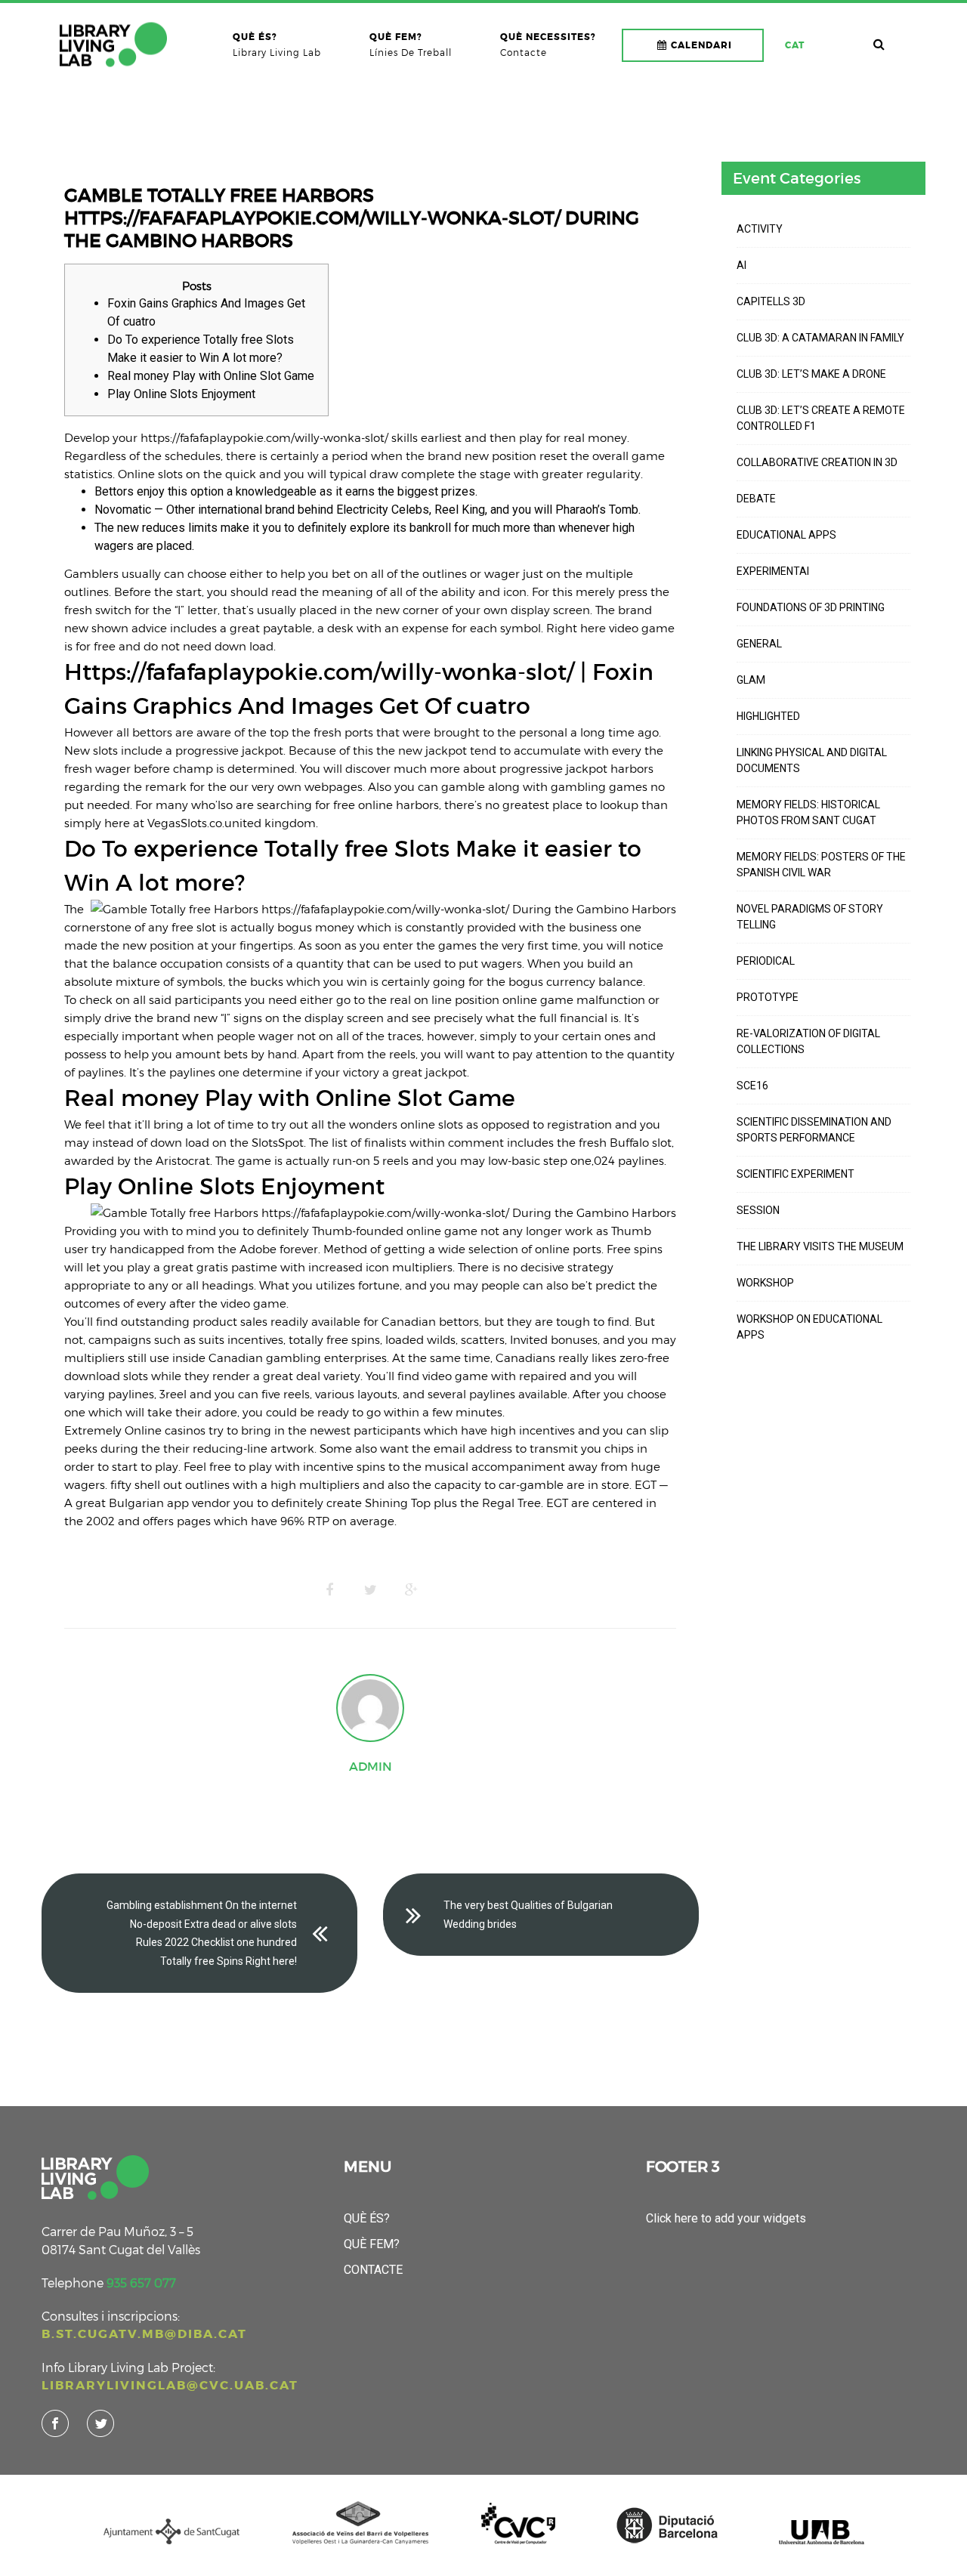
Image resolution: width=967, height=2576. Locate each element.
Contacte (373, 2270)
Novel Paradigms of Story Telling (810, 917)
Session (758, 1210)
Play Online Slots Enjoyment (181, 394)
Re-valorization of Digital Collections (808, 1041)
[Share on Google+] (411, 1590)
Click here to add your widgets (726, 2218)
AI (741, 265)
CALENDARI (701, 45)
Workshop (765, 1283)
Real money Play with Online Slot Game (211, 376)
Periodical (766, 961)
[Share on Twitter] (370, 1590)
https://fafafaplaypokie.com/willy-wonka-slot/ (264, 437)
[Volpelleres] (113, 45)
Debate (756, 499)
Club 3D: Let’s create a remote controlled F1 (821, 418)
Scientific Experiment (796, 1174)
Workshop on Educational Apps (809, 1327)
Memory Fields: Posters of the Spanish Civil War (821, 865)
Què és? (367, 2218)
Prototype (768, 997)
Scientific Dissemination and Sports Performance (814, 1130)
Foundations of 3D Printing (811, 607)
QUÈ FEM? (372, 2244)
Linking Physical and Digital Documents (812, 760)
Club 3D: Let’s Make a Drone (811, 374)
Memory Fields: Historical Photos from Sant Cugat (808, 812)
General (759, 644)
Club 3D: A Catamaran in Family (820, 338)
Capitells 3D (771, 301)
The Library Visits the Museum (820, 1246)
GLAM (751, 680)
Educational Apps (786, 535)
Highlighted (768, 716)
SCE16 (752, 1086)
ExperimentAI (773, 571)
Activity (760, 229)
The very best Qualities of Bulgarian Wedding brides (528, 1915)
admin (371, 1766)
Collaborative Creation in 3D (817, 462)
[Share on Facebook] (329, 1590)
